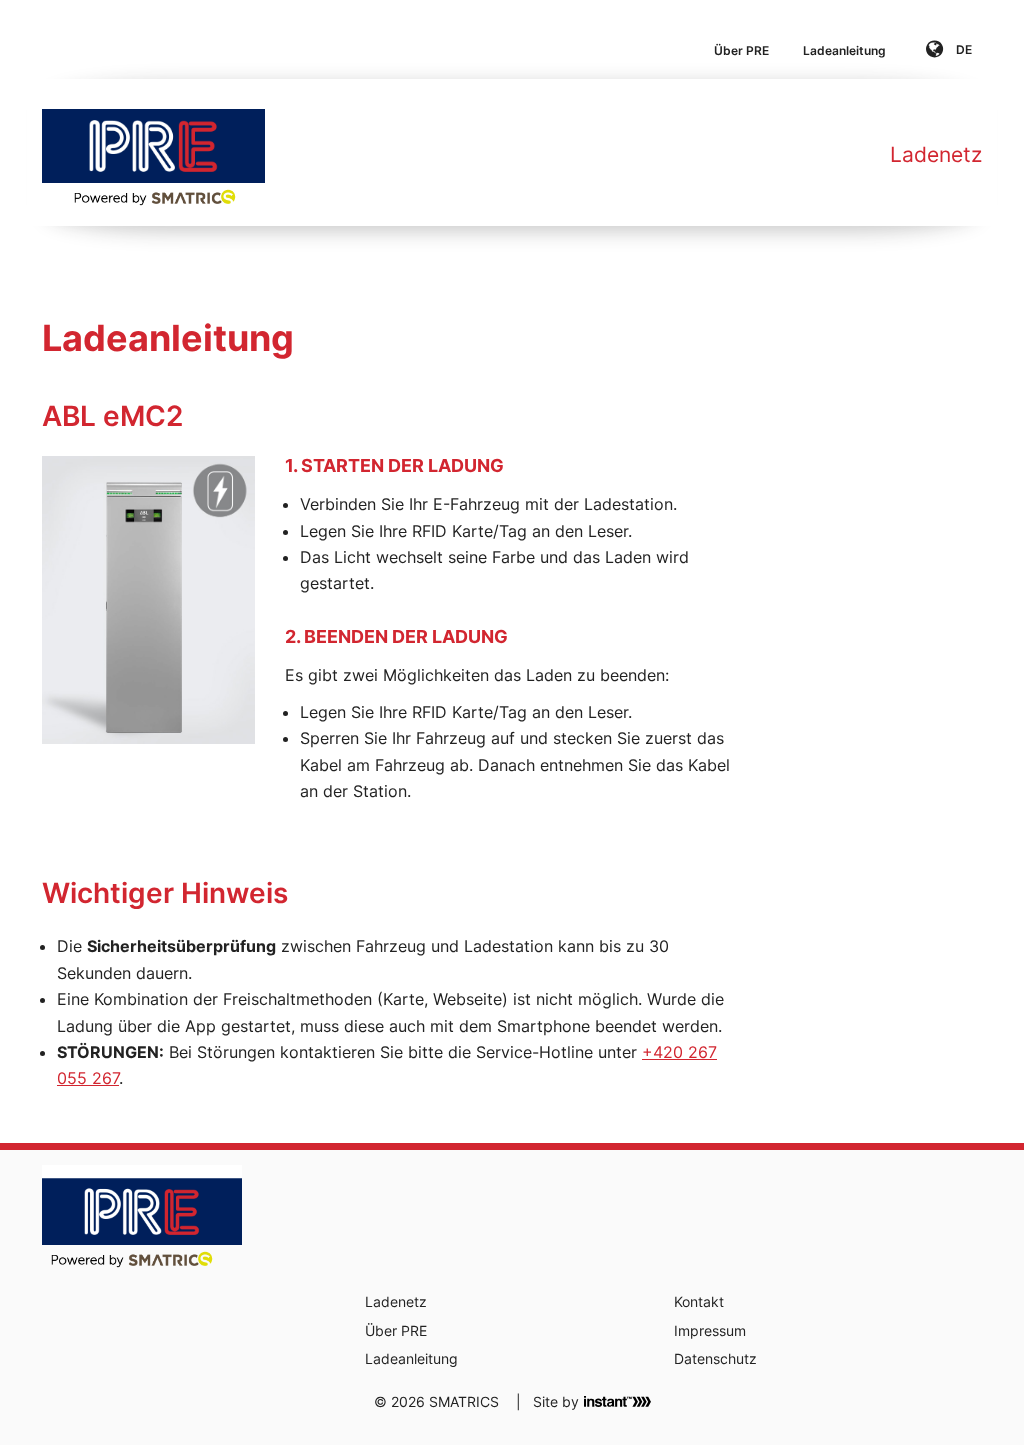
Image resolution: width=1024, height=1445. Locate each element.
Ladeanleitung (844, 50)
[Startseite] (153, 152)
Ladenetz (936, 154)
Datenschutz (715, 1358)
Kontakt (699, 1301)
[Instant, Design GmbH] (617, 1401)
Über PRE (741, 50)
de (962, 49)
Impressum (710, 1330)
